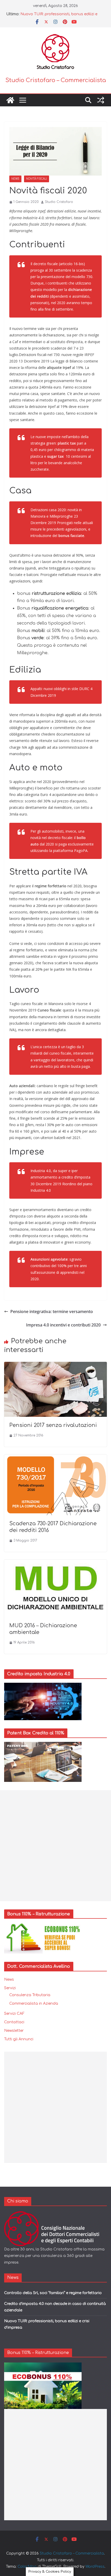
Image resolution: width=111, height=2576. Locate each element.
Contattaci (14, 2022)
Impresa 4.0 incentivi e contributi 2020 (63, 1325)
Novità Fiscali (37, 179)
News (15, 179)
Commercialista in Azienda (34, 2004)
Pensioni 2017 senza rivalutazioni (53, 1425)
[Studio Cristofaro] (55, 2214)
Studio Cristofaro (59, 202)
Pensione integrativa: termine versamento (52, 1311)
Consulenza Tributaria (30, 1995)
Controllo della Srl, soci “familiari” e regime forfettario (53, 2293)
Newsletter (14, 2031)
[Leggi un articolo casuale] (101, 100)
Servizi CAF (14, 2014)
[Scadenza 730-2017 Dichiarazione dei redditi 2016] (55, 1458)
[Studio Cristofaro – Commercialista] (10, 100)
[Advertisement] (55, 1846)
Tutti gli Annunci (19, 2039)
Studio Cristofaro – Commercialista (56, 80)
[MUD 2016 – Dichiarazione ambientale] (55, 1563)
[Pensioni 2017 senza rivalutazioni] (55, 1365)
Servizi (10, 1988)
